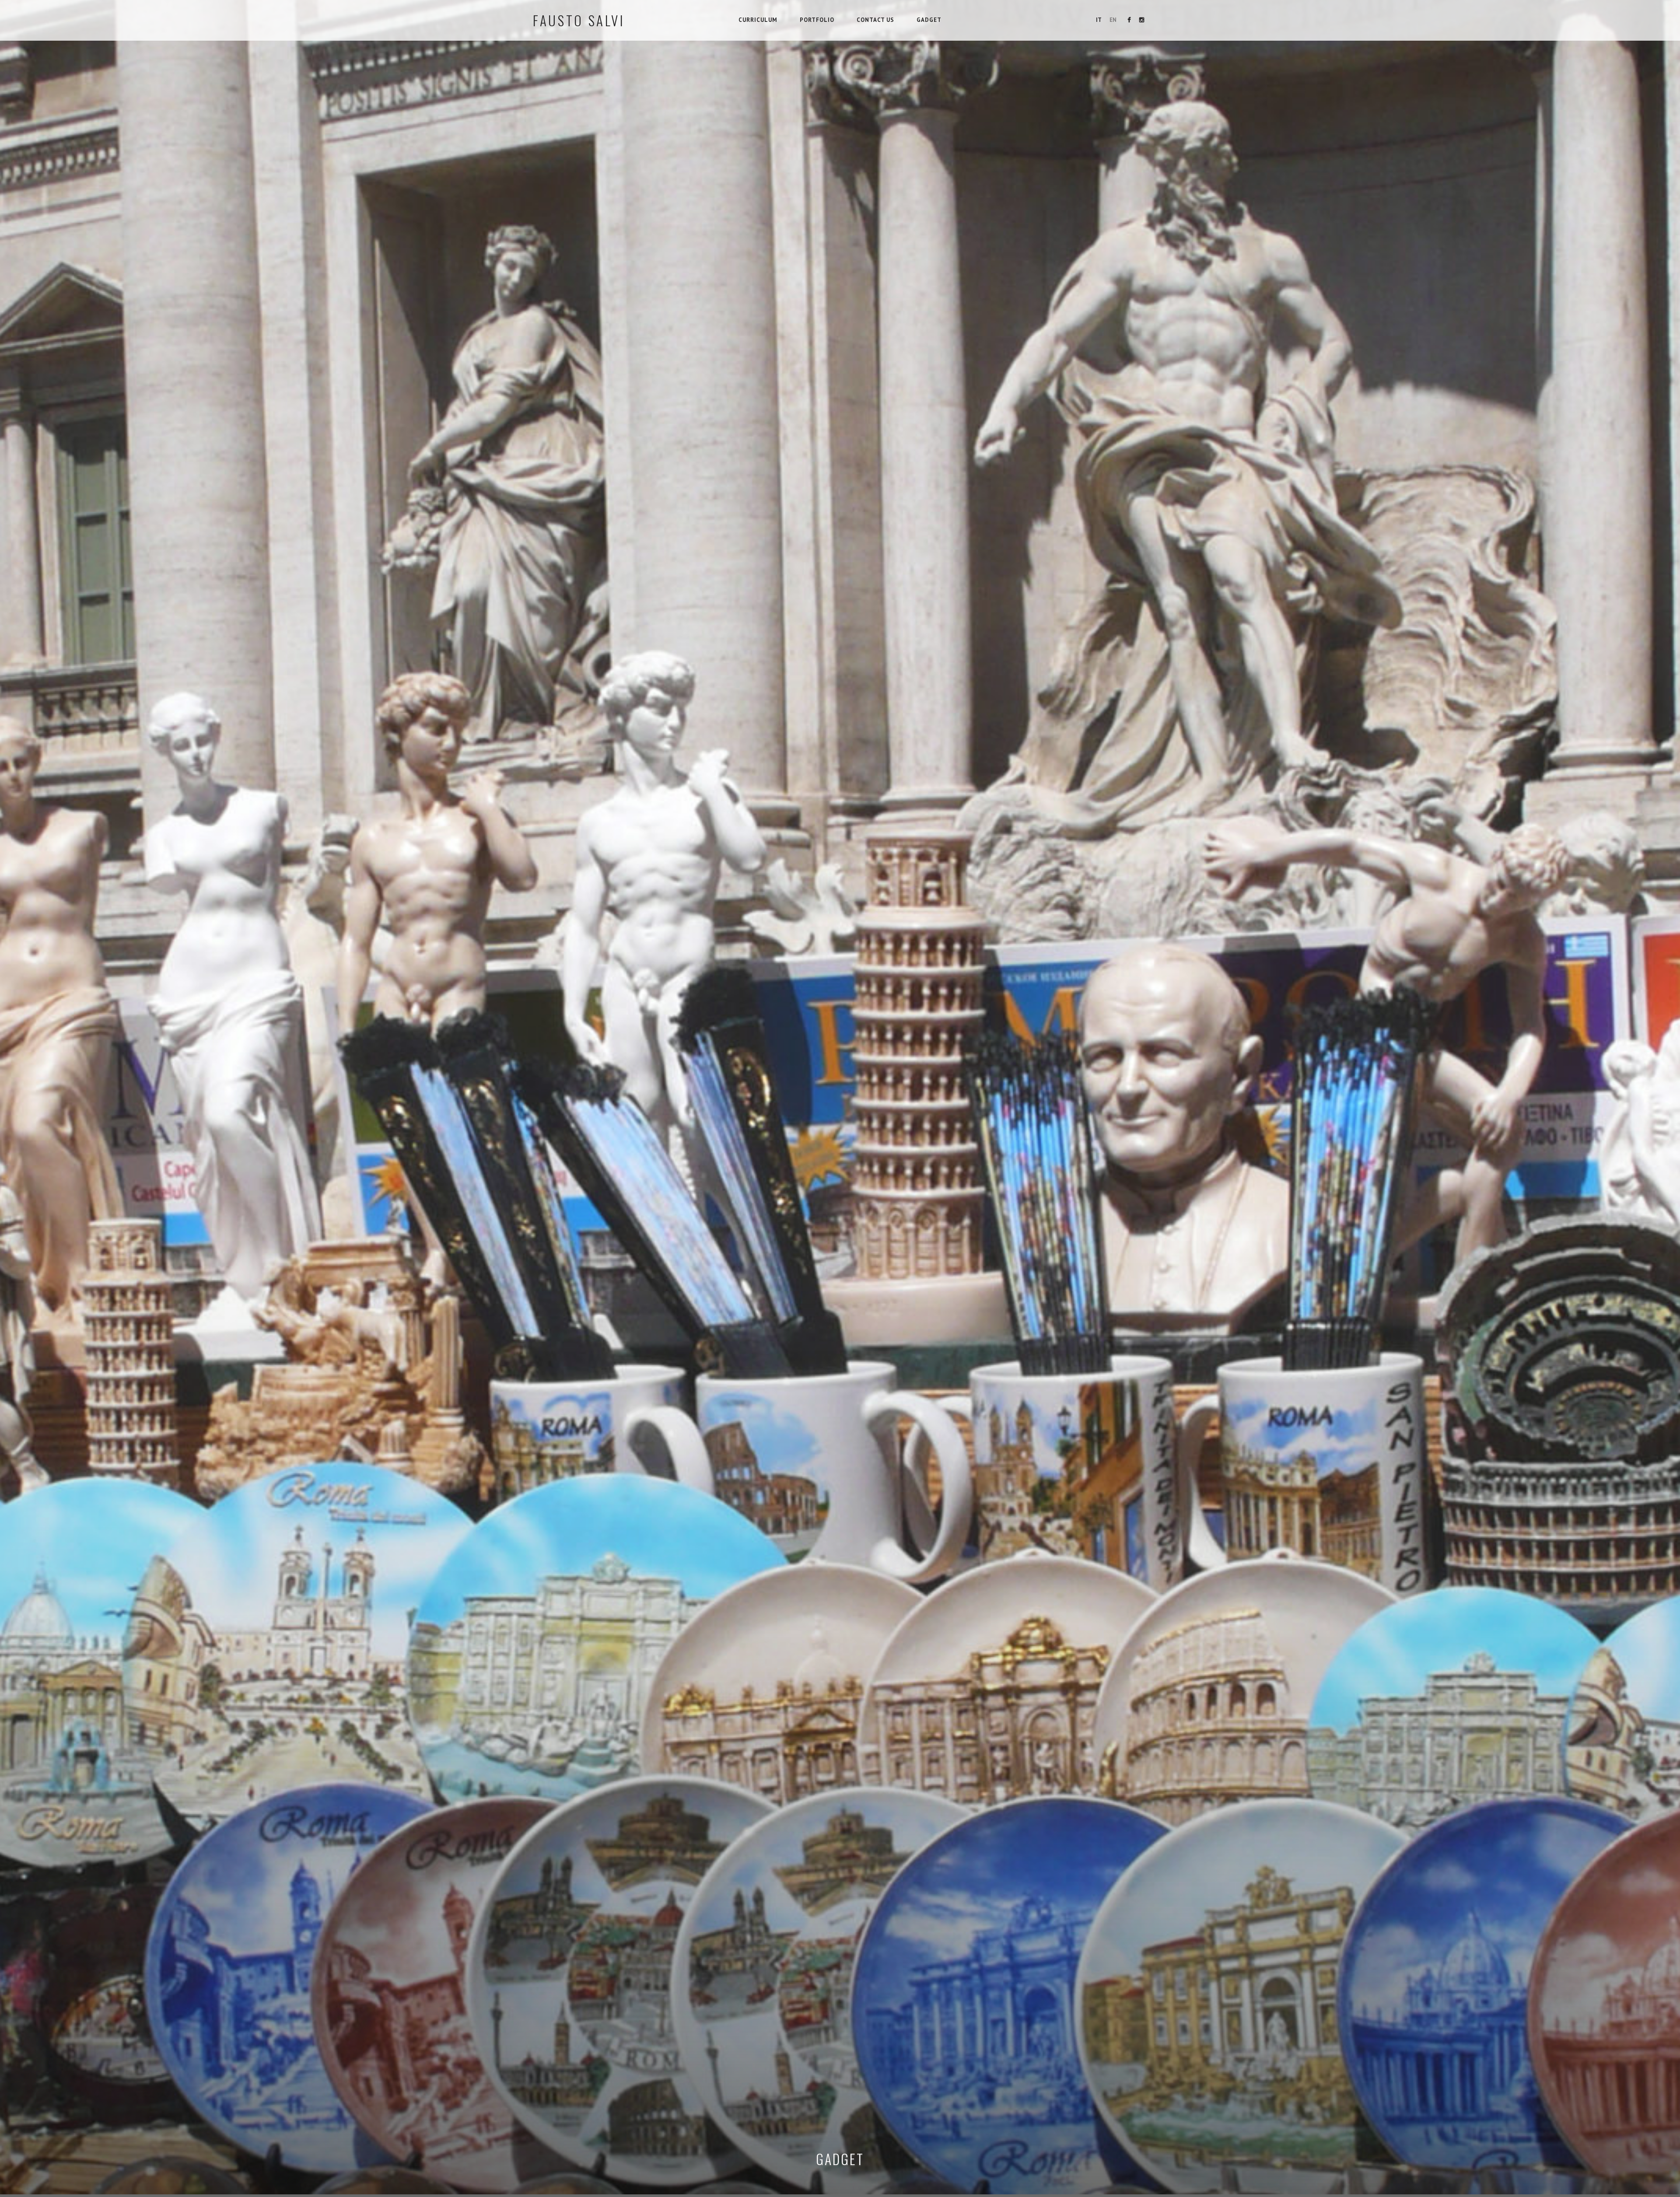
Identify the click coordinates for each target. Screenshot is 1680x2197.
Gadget (929, 20)
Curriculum (758, 20)
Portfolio (817, 20)
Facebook (1129, 20)
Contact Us (875, 20)
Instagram (1141, 20)
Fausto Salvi (579, 20)
